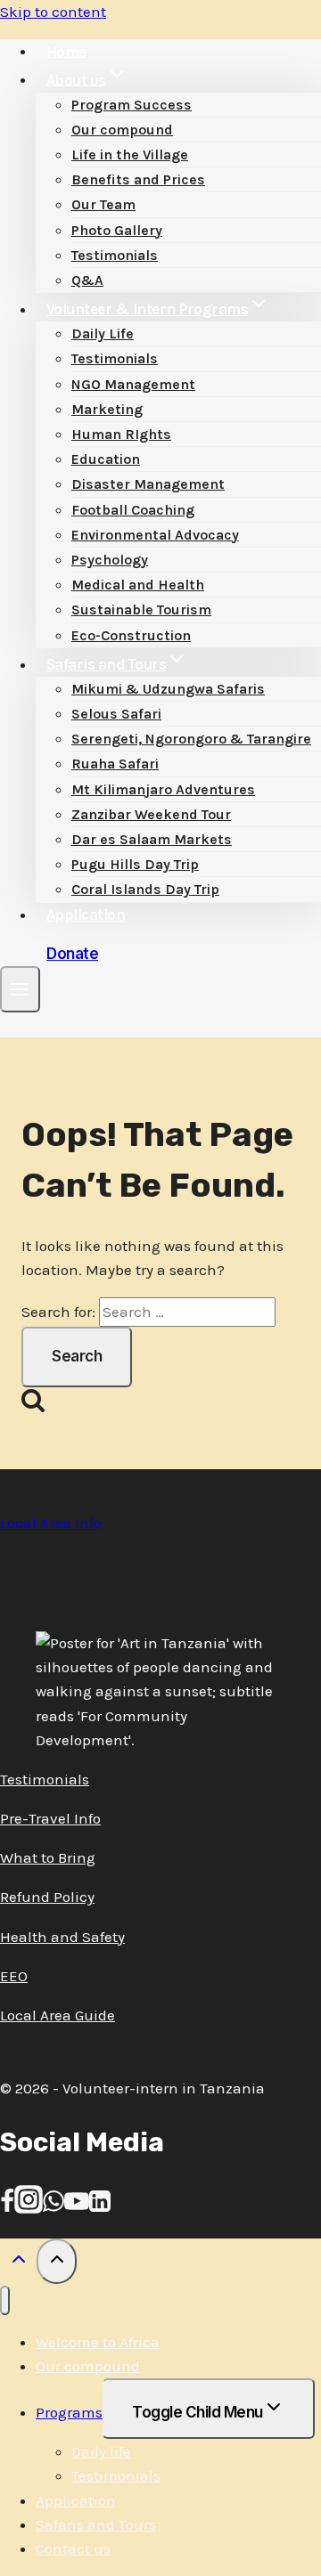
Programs (69, 2412)
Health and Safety (62, 1937)
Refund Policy (47, 1897)
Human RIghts (121, 434)
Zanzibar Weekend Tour (151, 814)
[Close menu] (5, 2300)
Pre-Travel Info (50, 1818)
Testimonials (115, 255)
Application (86, 914)
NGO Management (133, 384)
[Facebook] (7, 2208)
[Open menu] (20, 989)
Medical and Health (138, 585)
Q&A (87, 280)
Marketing (107, 409)
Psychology (110, 560)
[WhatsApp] (53, 2208)
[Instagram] (29, 2208)
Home (66, 51)
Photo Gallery (117, 230)
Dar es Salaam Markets (152, 839)
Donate (72, 954)
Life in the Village (130, 154)
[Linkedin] (100, 2208)
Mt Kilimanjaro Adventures (163, 789)
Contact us (73, 2548)
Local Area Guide (58, 2015)
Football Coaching (133, 510)
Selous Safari (116, 714)
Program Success (132, 105)
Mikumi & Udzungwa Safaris (168, 689)
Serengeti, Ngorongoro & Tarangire (191, 739)
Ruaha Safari (115, 764)
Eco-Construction (131, 635)
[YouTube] (77, 2208)
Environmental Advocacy (155, 535)
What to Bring (48, 1857)
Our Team (103, 204)
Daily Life (103, 333)
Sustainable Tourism (141, 609)
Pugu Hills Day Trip (135, 864)
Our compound (122, 130)
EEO (14, 1976)
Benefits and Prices (138, 179)
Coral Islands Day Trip (145, 889)
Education (106, 459)
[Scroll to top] (18, 2263)
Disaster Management (148, 484)
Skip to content (53, 12)
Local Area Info (51, 1523)
